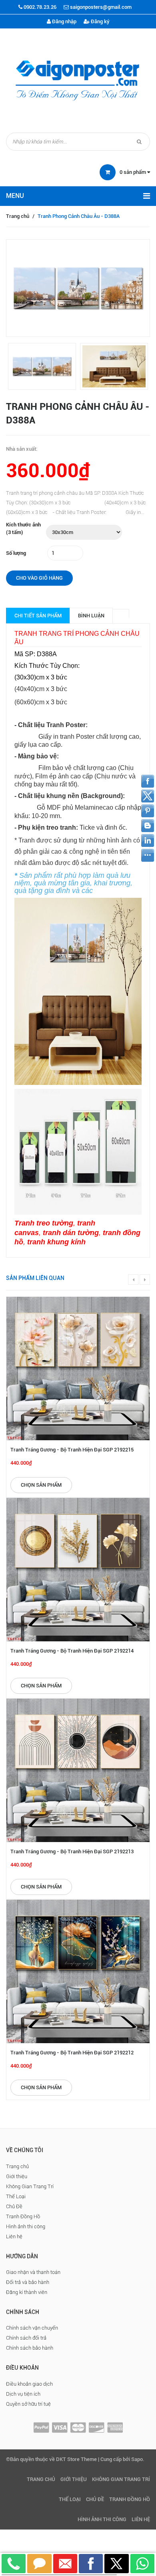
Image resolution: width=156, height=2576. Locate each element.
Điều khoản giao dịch (29, 2384)
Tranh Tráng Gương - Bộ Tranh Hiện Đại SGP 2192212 (72, 2053)
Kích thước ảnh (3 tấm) (23, 528)
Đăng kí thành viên (27, 2292)
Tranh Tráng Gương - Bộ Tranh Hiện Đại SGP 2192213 (72, 1851)
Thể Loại (16, 2196)
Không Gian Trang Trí (30, 2186)
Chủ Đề (14, 2206)
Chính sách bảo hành (30, 2348)
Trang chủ (18, 216)
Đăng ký (100, 21)
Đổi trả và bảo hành (28, 2282)
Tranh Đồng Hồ (23, 2216)
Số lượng (16, 553)
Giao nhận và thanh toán (33, 2272)
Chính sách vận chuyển (32, 2328)
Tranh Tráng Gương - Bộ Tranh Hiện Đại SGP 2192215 (72, 1450)
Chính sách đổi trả (26, 2338)
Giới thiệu (17, 2176)
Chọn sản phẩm (41, 1485)
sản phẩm (133, 172)
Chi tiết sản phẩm (38, 616)
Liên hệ (14, 2236)
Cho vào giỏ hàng (39, 578)
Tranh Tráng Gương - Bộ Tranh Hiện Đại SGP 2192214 (72, 1651)
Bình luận (91, 616)
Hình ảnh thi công (26, 2226)
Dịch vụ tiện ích (23, 2394)
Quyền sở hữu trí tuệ (28, 2404)
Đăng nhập (64, 21)
